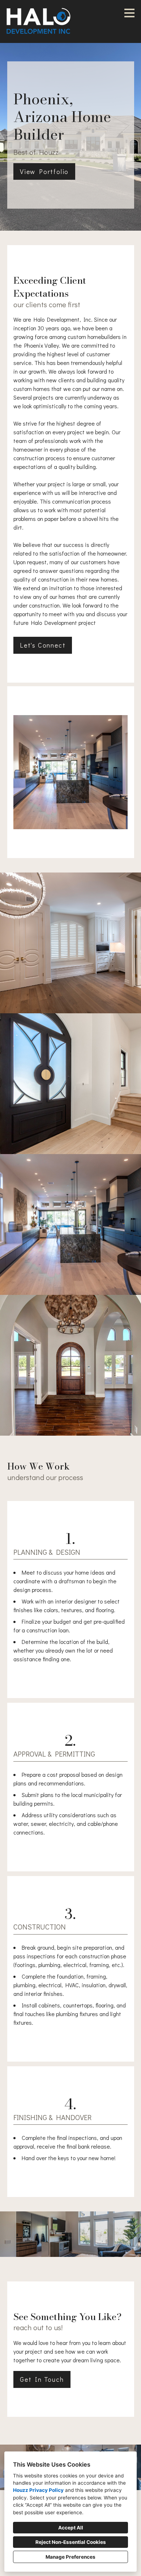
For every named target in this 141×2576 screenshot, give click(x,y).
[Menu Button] (129, 13)
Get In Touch (42, 2379)
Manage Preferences (70, 2557)
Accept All (71, 2528)
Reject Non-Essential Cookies (71, 2542)
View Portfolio (44, 171)
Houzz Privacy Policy (38, 2490)
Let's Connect (43, 645)
